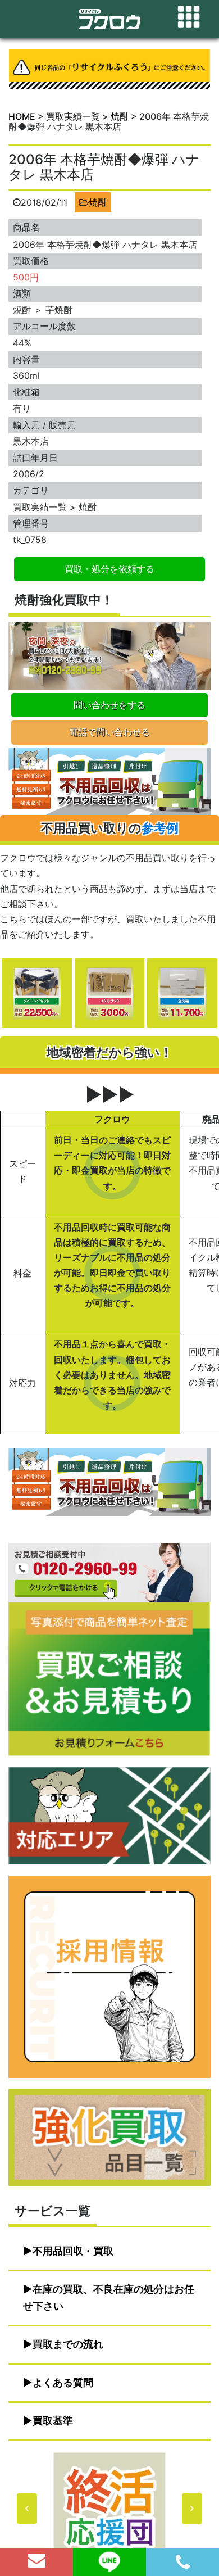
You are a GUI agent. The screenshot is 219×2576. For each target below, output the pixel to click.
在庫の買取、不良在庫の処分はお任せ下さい (109, 2297)
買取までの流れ (68, 2344)
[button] (109, 2509)
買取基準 (53, 2421)
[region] (109, 2509)
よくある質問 (63, 2382)
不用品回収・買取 (73, 2251)
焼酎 (98, 202)
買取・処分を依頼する (109, 569)
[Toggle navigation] (189, 17)
